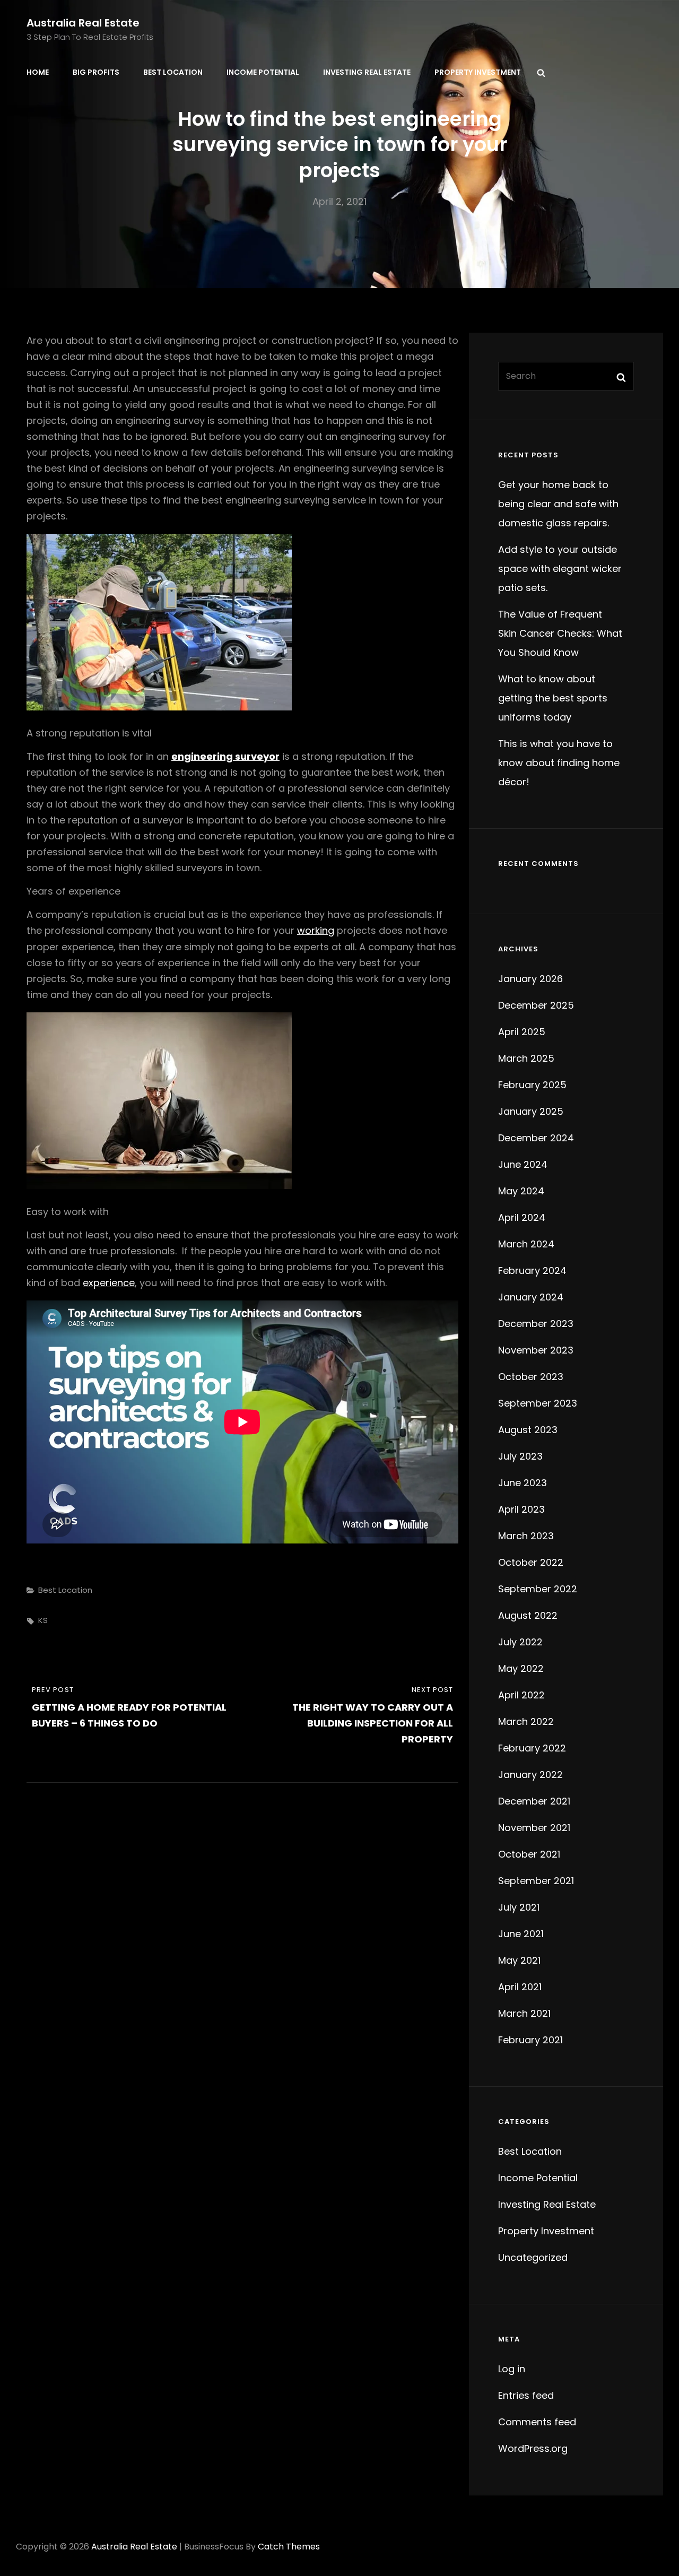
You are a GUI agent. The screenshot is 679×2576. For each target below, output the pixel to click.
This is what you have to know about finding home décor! (559, 763)
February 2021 (530, 2040)
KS (43, 1620)
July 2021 (519, 1907)
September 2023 (538, 1403)
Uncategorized (533, 2257)
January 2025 (531, 1111)
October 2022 (531, 1562)
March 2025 (526, 1058)
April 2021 (520, 1987)
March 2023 (526, 1536)
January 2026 (530, 979)
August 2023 (528, 1430)
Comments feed (537, 2422)
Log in (512, 2369)
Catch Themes (289, 2547)
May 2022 (521, 1668)
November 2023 (536, 1350)
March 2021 (524, 2013)
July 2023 (520, 1456)
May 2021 (519, 1960)
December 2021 (534, 1801)
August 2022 (528, 1615)
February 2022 (532, 1748)
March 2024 (526, 1244)
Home (38, 72)
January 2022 (530, 1775)
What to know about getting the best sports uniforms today (553, 698)
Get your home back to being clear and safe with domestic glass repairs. (558, 504)
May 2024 (521, 1191)
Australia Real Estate (83, 23)
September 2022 (538, 1589)
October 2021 (529, 1854)
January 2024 (531, 1297)
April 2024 (522, 1217)
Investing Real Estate (367, 72)
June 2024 (523, 1164)
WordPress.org (533, 2448)
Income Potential (263, 72)
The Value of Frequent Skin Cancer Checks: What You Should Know (560, 633)
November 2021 (534, 1828)
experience (109, 1283)
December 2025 (536, 1005)
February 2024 (532, 1270)
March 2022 (526, 1721)
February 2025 (532, 1085)
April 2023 (521, 1509)
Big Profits (96, 72)
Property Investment (478, 72)
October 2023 (531, 1377)
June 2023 (523, 1483)
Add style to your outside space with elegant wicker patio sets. (560, 569)
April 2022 (521, 1695)
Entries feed (526, 2395)
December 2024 (536, 1138)
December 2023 (536, 1324)
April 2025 (522, 1032)
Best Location (173, 72)
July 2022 (520, 1642)
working (316, 930)
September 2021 (536, 1881)
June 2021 (521, 1934)
